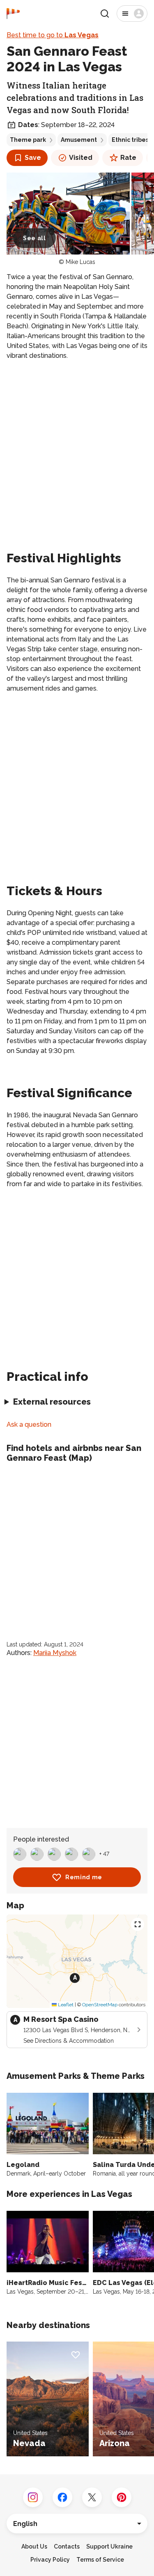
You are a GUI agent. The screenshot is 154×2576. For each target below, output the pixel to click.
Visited (81, 158)
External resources (52, 1402)
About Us (34, 2546)
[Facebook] (62, 2497)
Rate (128, 158)
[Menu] (132, 14)
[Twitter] (92, 2497)
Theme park (28, 140)
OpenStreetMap (100, 2005)
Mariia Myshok (55, 1653)
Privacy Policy (50, 2560)
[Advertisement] (77, 447)
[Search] (105, 14)
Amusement (79, 140)
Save (33, 158)
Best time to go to (53, 35)
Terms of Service (100, 2560)
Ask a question (29, 1424)
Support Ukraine (109, 2546)
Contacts (67, 2546)
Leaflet (65, 2005)
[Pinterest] (122, 2497)
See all (34, 238)
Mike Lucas (80, 262)
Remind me (84, 1877)
